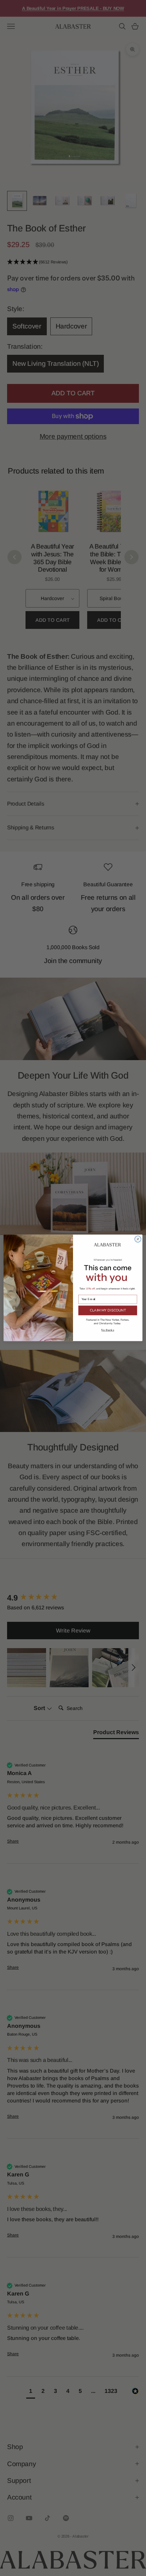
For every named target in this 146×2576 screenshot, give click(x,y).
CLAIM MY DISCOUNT (108, 1311)
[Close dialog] (138, 1239)
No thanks (108, 1330)
